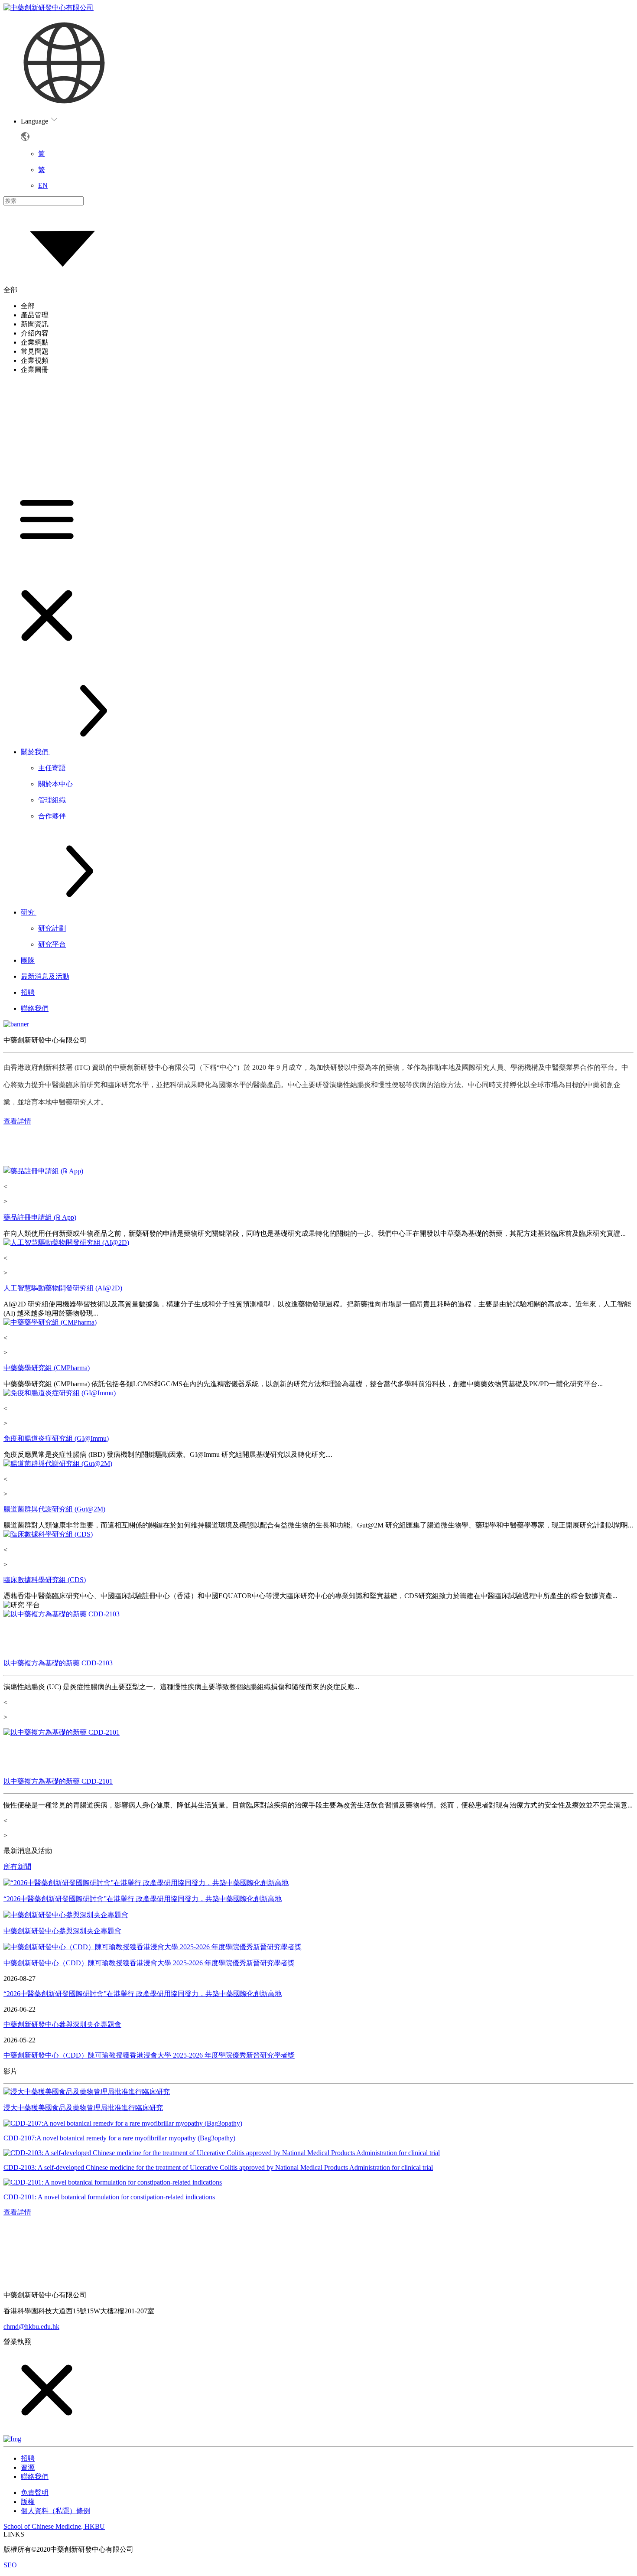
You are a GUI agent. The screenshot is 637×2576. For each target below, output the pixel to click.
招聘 (28, 2458)
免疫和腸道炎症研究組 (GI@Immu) (56, 1438)
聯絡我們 (35, 2477)
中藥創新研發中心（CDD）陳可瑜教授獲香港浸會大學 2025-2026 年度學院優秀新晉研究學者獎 (149, 1963)
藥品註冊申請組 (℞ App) (40, 1217)
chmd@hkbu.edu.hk (31, 2327)
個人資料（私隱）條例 (55, 2511)
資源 (28, 2467)
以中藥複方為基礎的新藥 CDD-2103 (58, 1663)
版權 (28, 2502)
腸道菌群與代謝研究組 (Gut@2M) (54, 1509)
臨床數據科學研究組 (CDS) (45, 1580)
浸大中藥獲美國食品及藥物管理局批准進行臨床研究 (83, 2108)
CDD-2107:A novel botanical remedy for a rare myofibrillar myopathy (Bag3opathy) (119, 2138)
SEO (10, 2565)
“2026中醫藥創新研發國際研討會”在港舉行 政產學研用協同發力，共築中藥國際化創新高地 (143, 1899)
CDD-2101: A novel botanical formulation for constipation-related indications (109, 2197)
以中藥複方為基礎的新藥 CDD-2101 (58, 1781)
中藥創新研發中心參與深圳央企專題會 (62, 1931)
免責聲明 (35, 2493)
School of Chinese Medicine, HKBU (54, 2526)
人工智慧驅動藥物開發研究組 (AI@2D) (63, 1288)
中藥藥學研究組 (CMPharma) (47, 1368)
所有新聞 (17, 1867)
